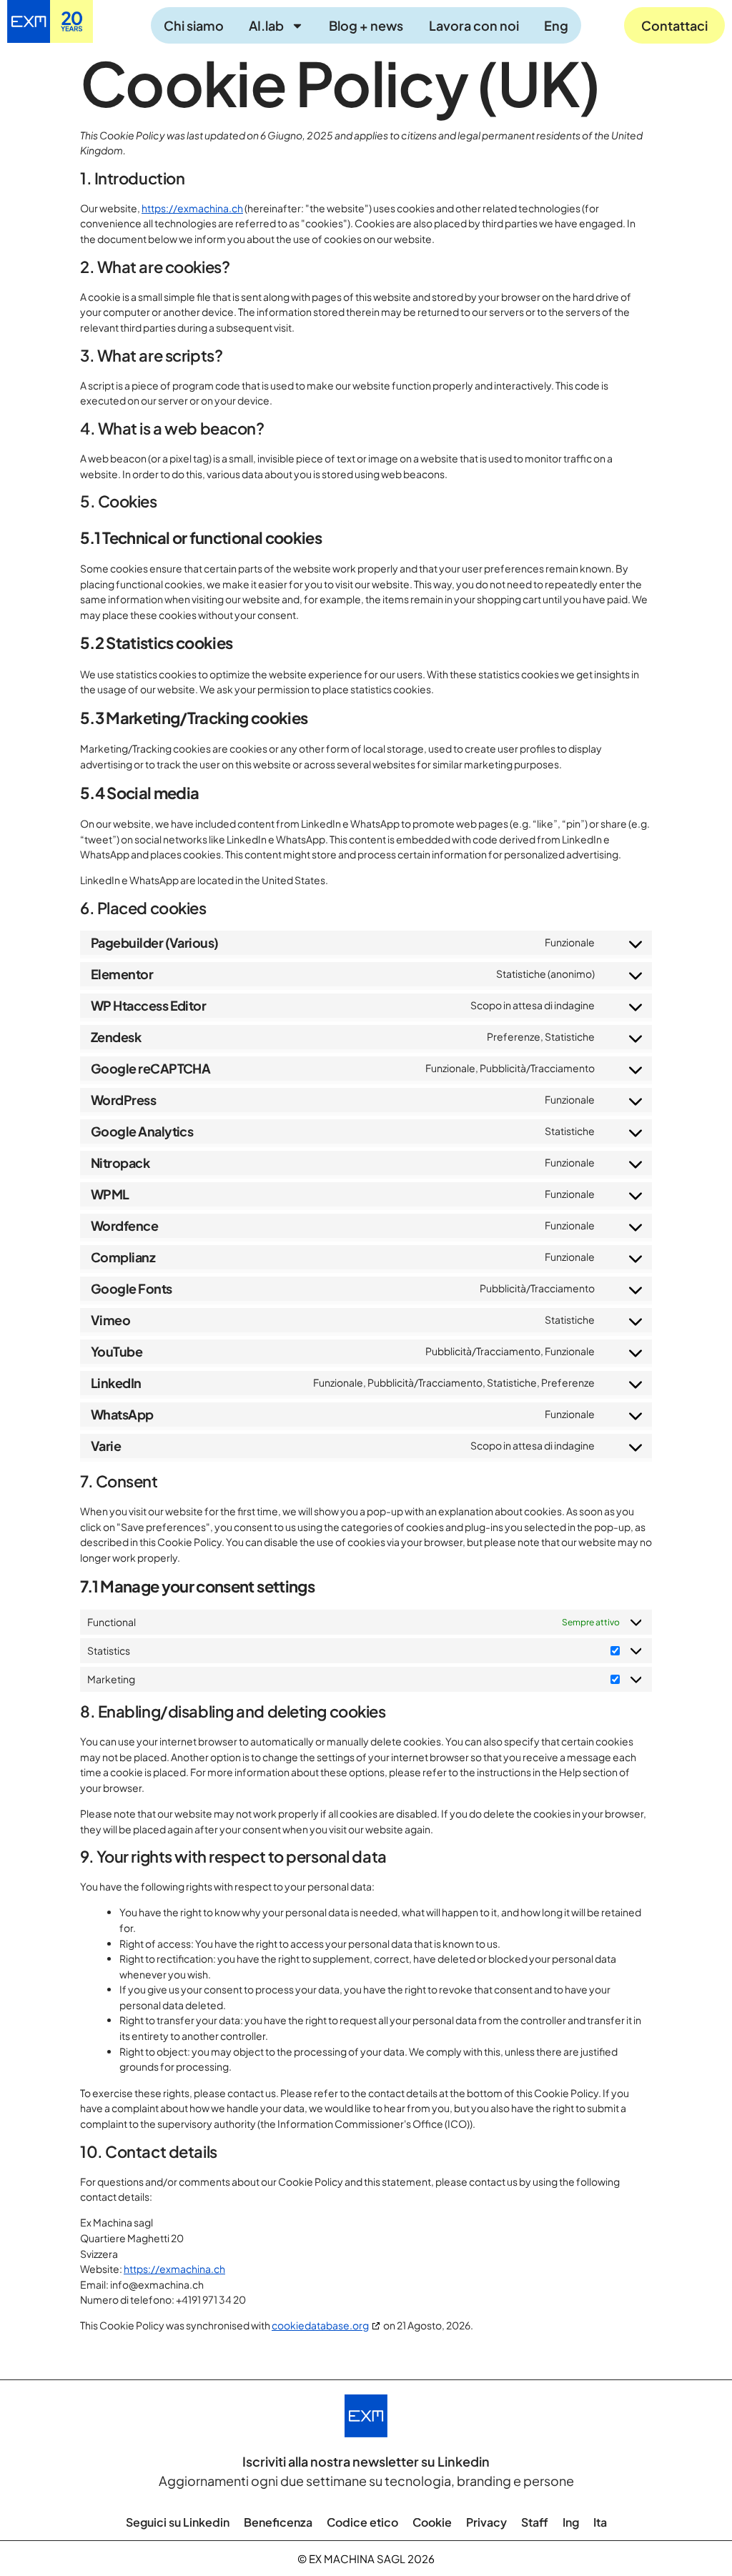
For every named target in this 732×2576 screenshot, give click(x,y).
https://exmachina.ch (192, 208)
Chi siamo (194, 25)
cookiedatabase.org (320, 2325)
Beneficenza (278, 2522)
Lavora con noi (474, 25)
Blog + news (366, 25)
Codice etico (362, 2522)
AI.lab (266, 25)
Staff (535, 2522)
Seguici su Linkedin (178, 2522)
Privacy (486, 2522)
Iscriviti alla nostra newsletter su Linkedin (366, 2461)
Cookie (432, 2522)
